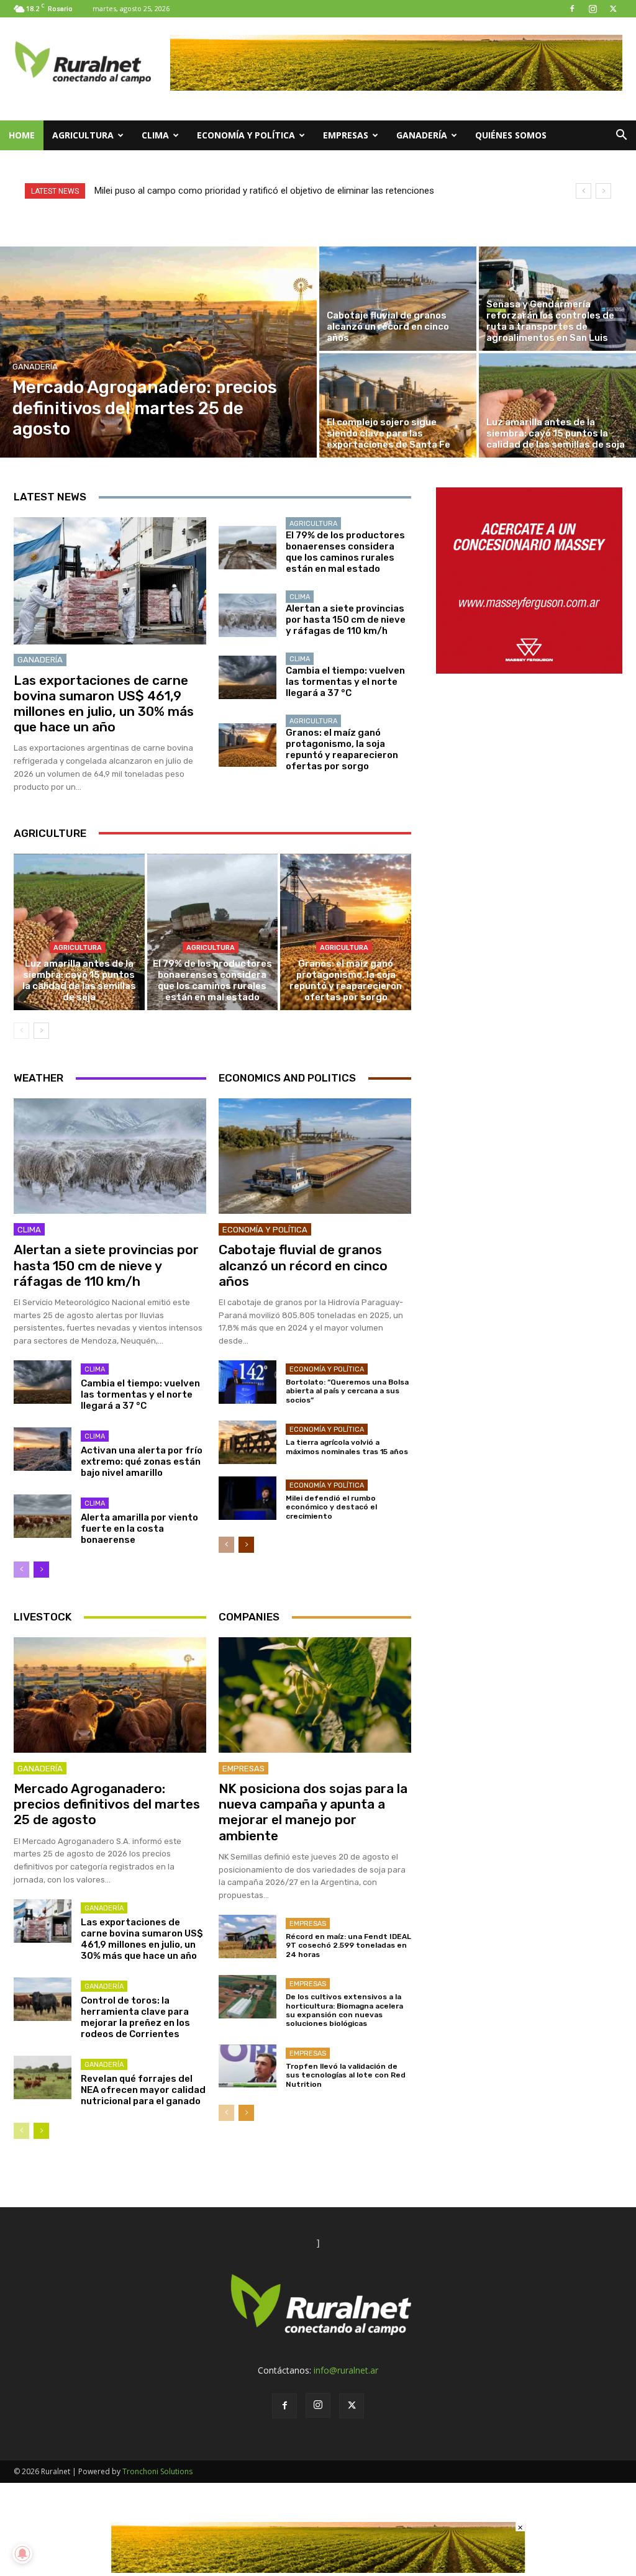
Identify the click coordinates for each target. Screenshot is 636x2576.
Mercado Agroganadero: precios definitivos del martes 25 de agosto (107, 1804)
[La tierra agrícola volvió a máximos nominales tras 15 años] (248, 1442)
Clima (155, 135)
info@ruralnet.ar (346, 2370)
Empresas (346, 135)
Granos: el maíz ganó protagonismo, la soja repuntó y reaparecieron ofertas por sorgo (342, 749)
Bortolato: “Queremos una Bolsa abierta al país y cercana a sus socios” (347, 1391)
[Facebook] (572, 9)
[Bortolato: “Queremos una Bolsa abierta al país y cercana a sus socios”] (248, 1382)
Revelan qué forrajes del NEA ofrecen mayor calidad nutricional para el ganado (143, 2090)
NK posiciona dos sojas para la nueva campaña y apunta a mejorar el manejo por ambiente (313, 1812)
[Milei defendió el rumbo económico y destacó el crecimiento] (248, 1498)
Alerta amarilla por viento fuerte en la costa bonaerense (139, 1529)
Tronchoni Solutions (157, 2471)
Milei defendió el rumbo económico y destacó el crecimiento (331, 1507)
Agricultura (83, 135)
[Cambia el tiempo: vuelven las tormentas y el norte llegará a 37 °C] (248, 677)
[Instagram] (593, 9)
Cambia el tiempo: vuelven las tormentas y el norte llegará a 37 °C (345, 682)
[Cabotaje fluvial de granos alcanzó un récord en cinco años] (398, 299)
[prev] (584, 191)
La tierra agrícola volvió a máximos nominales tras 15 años (347, 1447)
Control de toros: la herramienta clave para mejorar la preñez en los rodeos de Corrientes (135, 2017)
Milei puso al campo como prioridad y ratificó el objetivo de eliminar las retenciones (264, 191)
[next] (603, 191)
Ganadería (422, 135)
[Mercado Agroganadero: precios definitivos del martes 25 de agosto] (158, 352)
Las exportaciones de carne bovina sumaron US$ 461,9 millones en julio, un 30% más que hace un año (104, 704)
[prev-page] (21, 1031)
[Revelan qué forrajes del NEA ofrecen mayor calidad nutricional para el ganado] (43, 2077)
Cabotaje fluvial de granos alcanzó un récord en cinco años (303, 1265)
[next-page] (41, 1031)
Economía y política (246, 135)
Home (22, 135)
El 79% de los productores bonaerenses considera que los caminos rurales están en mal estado (345, 552)
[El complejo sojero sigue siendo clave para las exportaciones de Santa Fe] (398, 405)
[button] (621, 136)
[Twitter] (613, 9)
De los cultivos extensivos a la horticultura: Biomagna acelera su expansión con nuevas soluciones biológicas (344, 2010)
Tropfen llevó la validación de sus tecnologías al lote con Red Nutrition (346, 2075)
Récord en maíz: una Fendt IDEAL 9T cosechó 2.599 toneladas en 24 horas (348, 1946)
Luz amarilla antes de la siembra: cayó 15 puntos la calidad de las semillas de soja (79, 980)
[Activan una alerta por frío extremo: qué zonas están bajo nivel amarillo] (43, 1449)
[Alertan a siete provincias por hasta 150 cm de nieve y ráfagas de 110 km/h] (248, 615)
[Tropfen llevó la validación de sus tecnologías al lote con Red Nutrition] (248, 2066)
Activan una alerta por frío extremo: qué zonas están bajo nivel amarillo (142, 1462)
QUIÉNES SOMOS (511, 135)
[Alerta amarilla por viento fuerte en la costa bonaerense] (43, 1516)
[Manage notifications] (22, 2554)
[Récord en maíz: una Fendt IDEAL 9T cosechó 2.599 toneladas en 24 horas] (248, 1937)
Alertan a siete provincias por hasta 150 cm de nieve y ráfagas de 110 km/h (346, 620)
